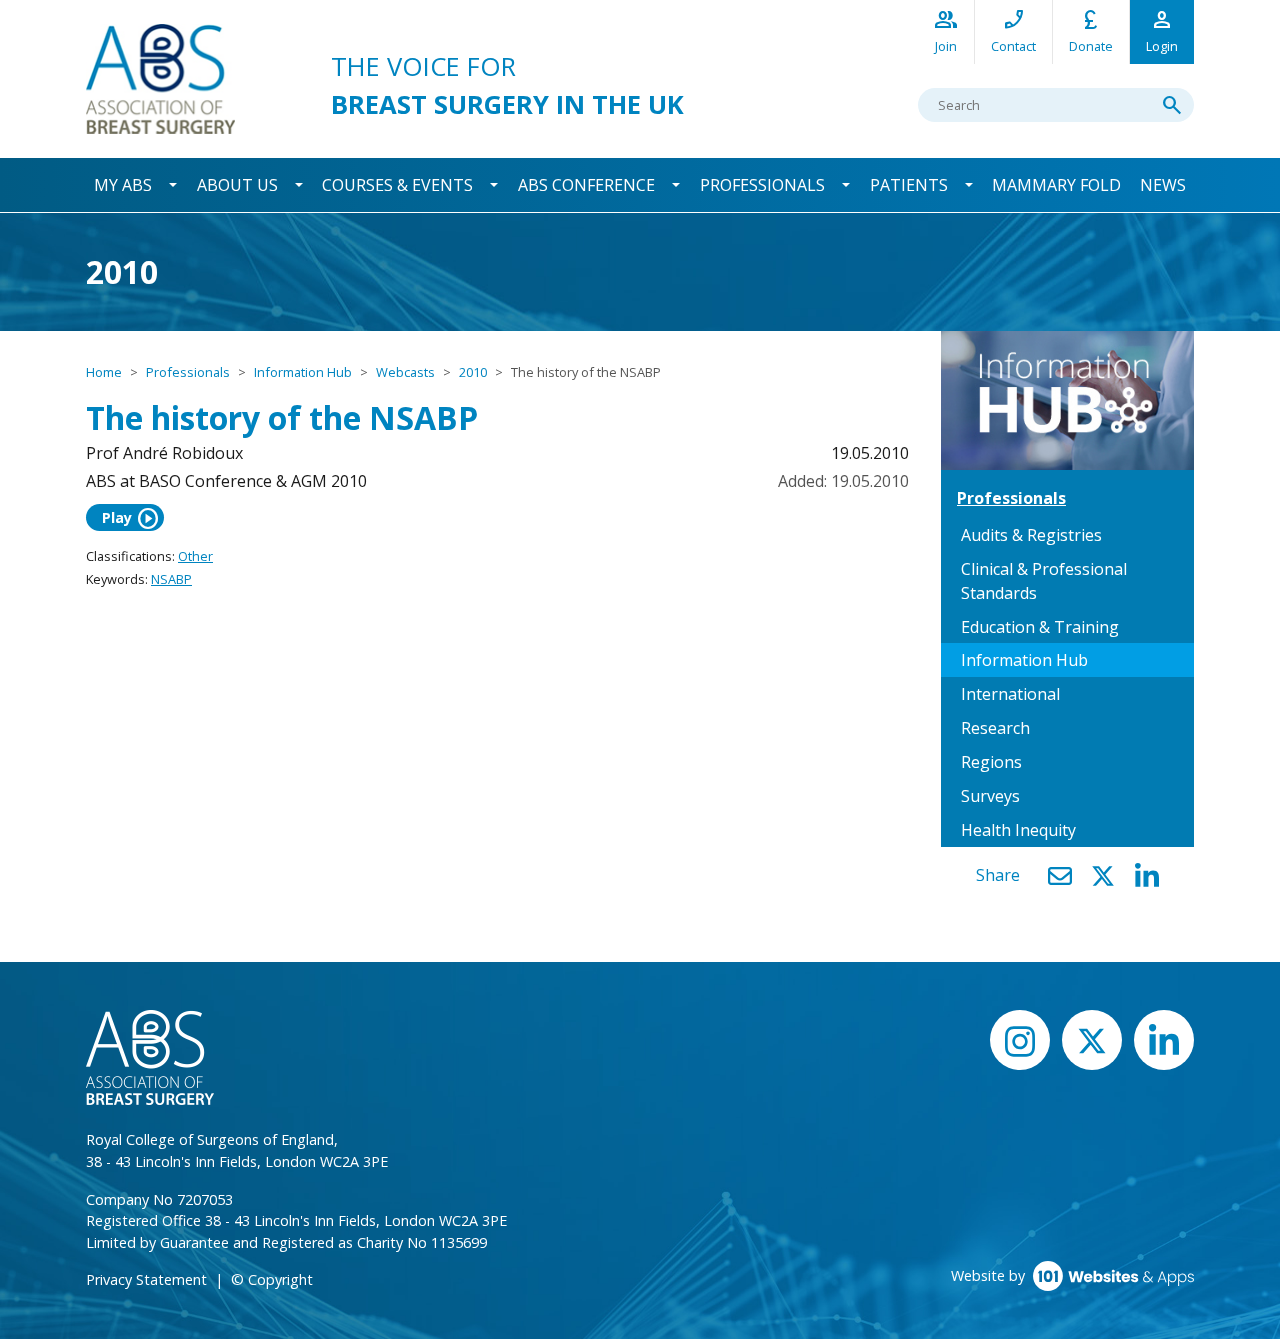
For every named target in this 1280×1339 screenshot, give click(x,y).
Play (131, 518)
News (1163, 185)
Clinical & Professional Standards (1044, 581)
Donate (1091, 30)
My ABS (123, 185)
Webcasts (405, 372)
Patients (909, 185)
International (1010, 694)
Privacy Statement (146, 1279)
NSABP (171, 579)
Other (195, 556)
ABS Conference (586, 185)
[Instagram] (1020, 1039)
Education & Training (1040, 627)
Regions (991, 762)
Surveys (990, 796)
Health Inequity (1018, 830)
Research (995, 728)
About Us (237, 185)
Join (946, 30)
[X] (1103, 876)
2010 (473, 372)
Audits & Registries (1031, 535)
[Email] (1060, 876)
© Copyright (272, 1279)
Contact (1013, 30)
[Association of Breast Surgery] (160, 77)
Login (1162, 30)
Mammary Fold (1056, 185)
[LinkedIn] (1147, 876)
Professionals (762, 185)
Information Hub (303, 372)
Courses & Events (397, 185)
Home (104, 372)
